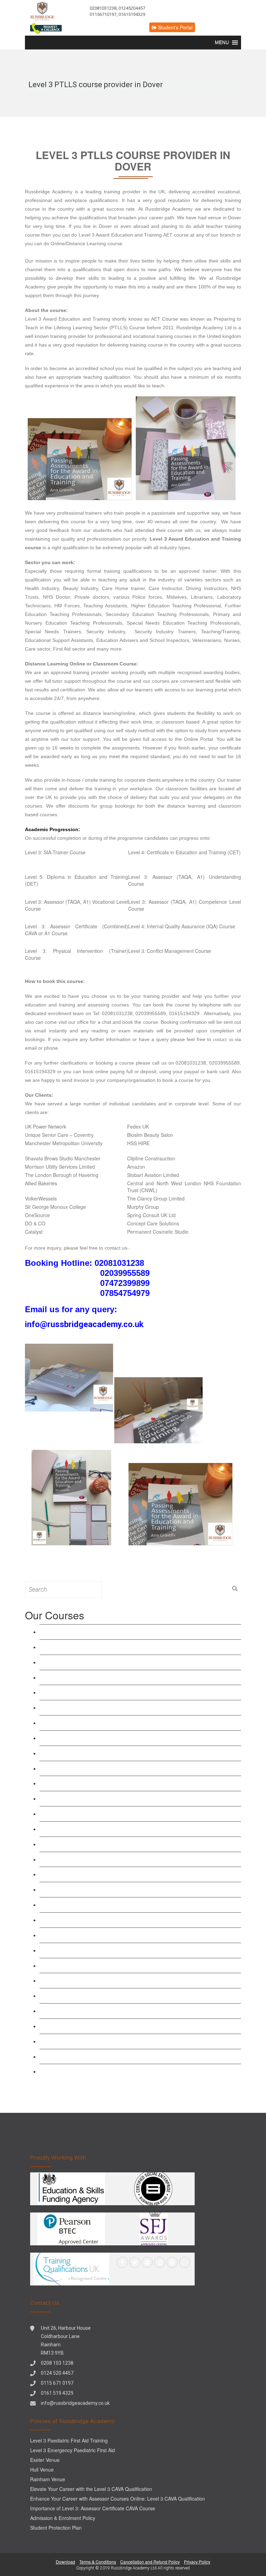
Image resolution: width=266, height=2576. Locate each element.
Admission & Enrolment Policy (63, 2518)
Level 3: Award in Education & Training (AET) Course (108, 1632)
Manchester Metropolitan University (64, 1143)
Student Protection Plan (56, 2528)
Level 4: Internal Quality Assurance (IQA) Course (182, 926)
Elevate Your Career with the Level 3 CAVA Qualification (91, 2489)
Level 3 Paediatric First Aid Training (87, 1874)
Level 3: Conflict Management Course (170, 951)
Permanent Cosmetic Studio (158, 1232)
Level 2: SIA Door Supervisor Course (88, 1950)
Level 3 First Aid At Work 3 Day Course (91, 1829)
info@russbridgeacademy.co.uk (75, 2403)
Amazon (136, 1167)
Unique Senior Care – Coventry (59, 1135)
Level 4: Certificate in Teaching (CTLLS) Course (102, 1692)
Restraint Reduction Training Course (88, 1814)
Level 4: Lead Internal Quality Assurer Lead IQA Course (111, 1798)
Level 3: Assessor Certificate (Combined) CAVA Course (111, 1768)
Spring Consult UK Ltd (151, 1215)
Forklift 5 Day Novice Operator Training (91, 2071)
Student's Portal (175, 27)
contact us (223, 1039)
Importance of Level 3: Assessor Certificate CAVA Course (93, 2508)
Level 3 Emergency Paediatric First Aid (91, 1859)
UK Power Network (46, 1126)
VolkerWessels (41, 1198)
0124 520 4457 (57, 2373)
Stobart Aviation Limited (153, 1175)
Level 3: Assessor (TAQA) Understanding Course (103, 1723)
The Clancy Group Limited (156, 1198)
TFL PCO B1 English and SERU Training (94, 2011)
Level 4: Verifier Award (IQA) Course (87, 1783)
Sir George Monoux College (55, 1207)
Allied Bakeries (41, 1183)
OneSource (37, 1215)
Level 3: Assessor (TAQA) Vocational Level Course (105, 1738)
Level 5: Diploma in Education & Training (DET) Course (111, 1662)
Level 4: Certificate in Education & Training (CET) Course (113, 1647)
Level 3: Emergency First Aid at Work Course (98, 1844)
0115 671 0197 (57, 2383)
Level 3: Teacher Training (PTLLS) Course (95, 1677)
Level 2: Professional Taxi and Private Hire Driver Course (113, 1995)
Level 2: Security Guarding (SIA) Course (92, 1980)
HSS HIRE (138, 1143)
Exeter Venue (45, 2460)
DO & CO (35, 1223)
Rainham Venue (48, 2479)
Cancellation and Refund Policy (150, 2562)
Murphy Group (143, 1207)
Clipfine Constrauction (151, 1158)
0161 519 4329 (57, 2393)
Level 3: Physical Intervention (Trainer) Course (100, 1920)
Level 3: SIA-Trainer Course (55, 852)
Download (65, 2562)
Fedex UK (138, 1126)
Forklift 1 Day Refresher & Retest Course (93, 2041)
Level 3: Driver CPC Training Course (88, 2026)
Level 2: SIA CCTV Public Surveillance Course (101, 1965)
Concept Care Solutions (153, 1223)
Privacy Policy (197, 2562)
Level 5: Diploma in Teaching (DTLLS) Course (99, 1707)
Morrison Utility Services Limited (60, 1167)
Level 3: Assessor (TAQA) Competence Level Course (108, 1753)
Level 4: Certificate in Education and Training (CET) (184, 852)
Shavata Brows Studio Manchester (63, 1158)
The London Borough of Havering (62, 1175)
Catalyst (34, 1232)
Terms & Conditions (98, 2562)
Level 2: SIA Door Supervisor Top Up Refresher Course (111, 1935)
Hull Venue (42, 2469)
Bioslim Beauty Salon (150, 1135)
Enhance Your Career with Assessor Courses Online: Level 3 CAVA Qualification (118, 2499)
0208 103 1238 (57, 2363)
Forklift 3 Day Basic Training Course (87, 2056)
